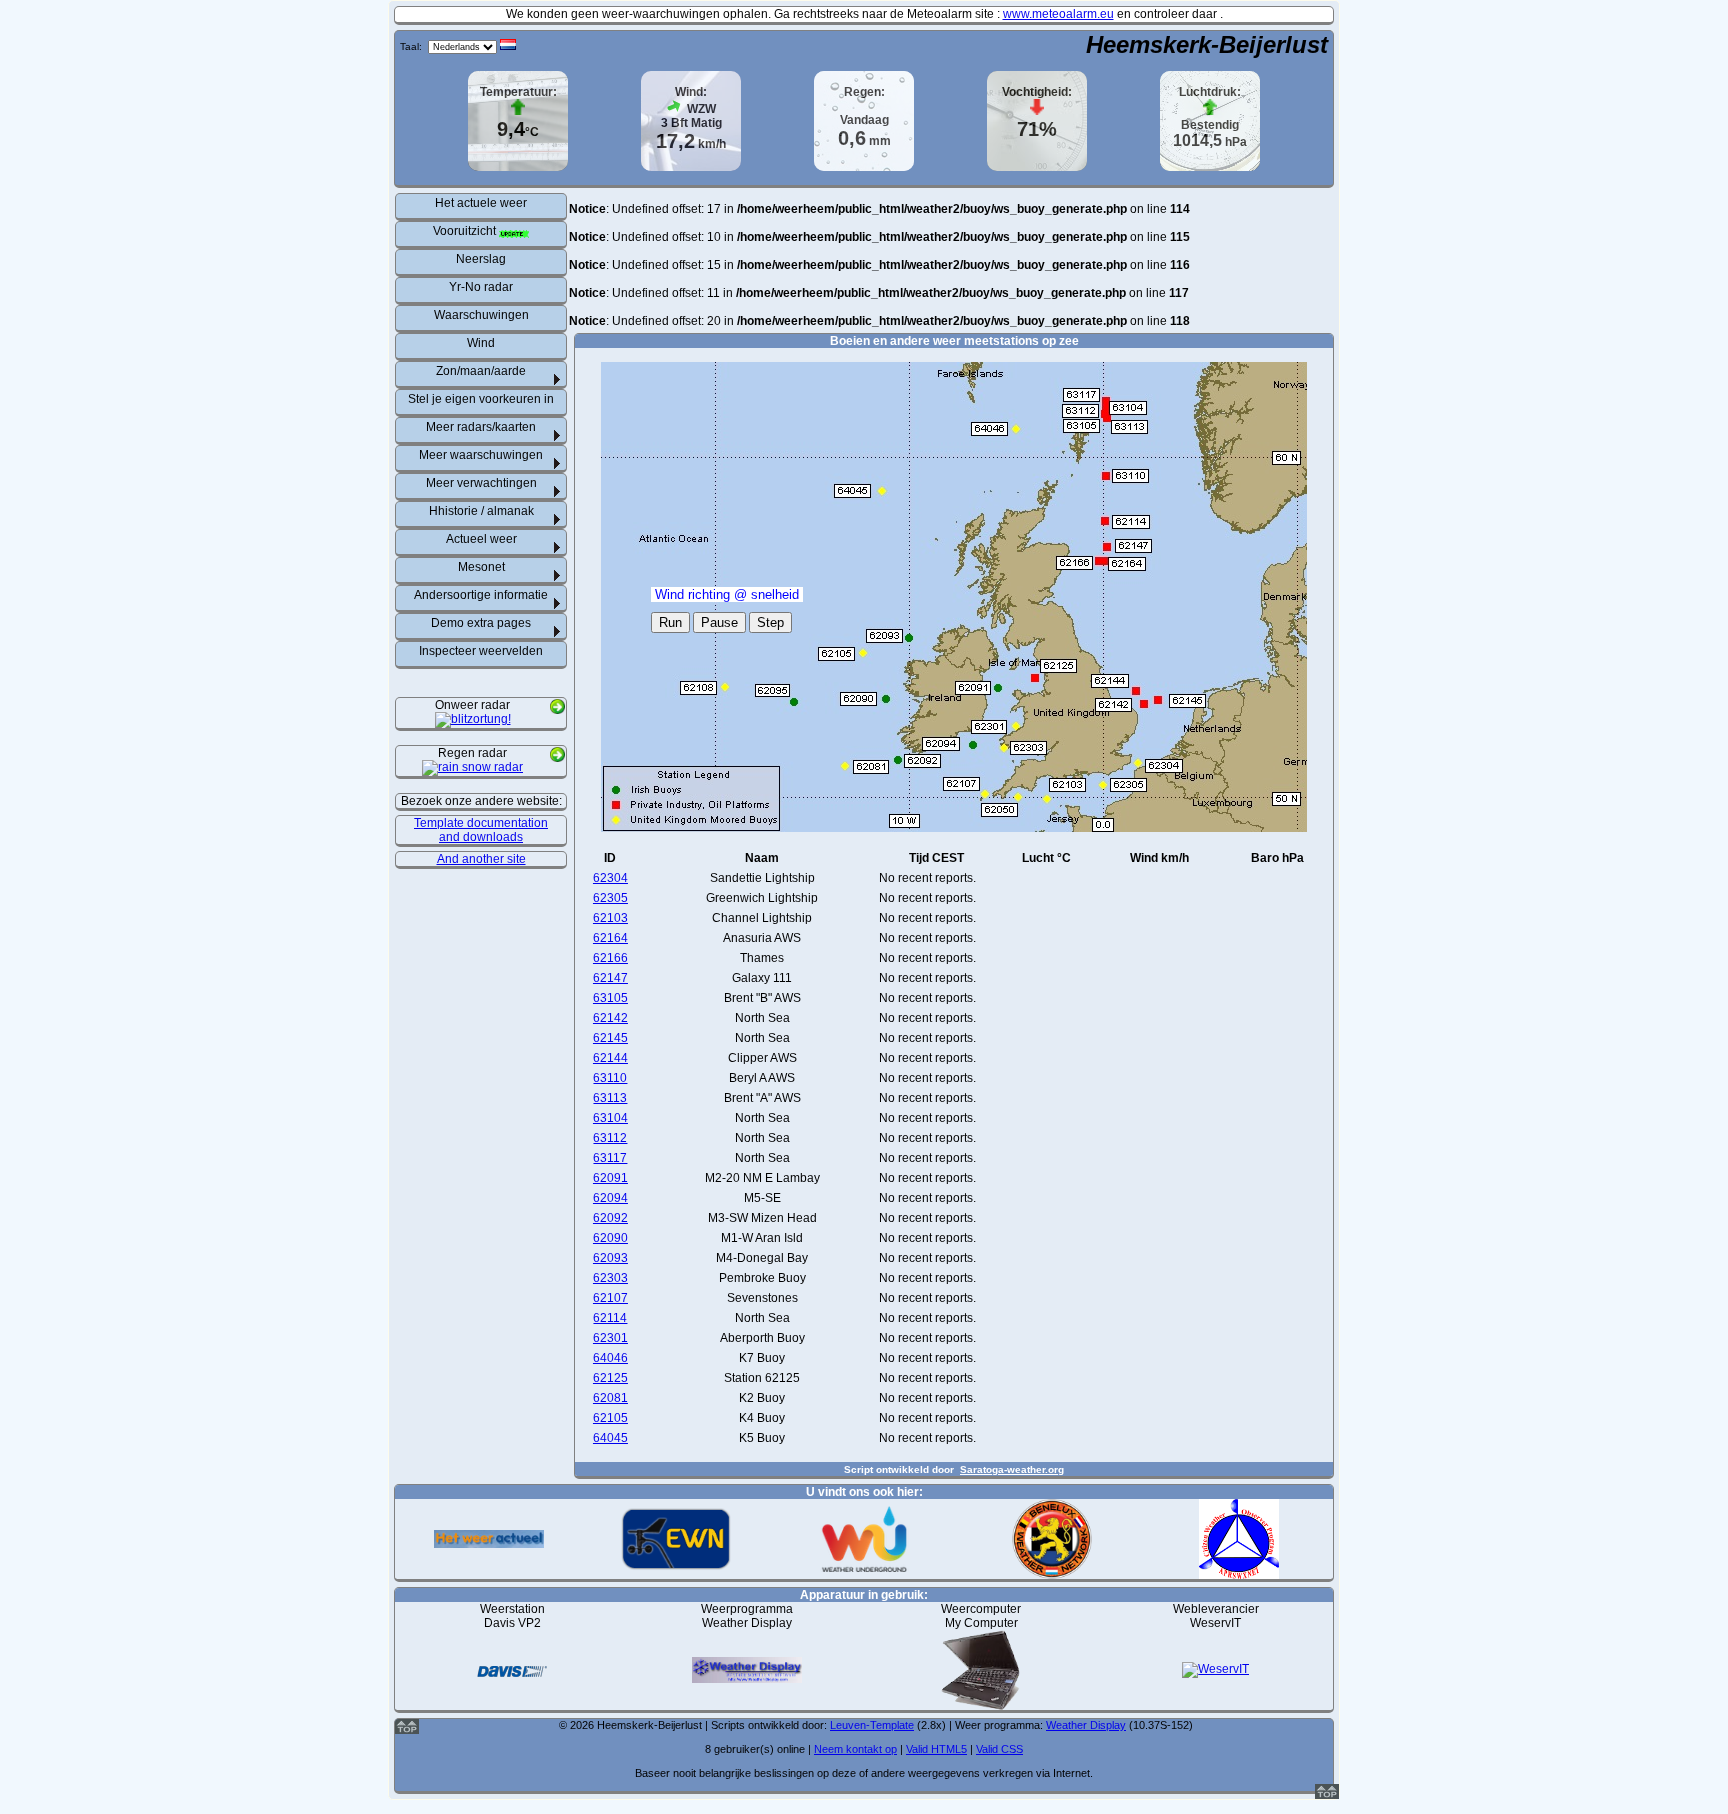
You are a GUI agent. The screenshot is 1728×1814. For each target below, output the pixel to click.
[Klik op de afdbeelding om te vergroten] (473, 721)
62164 (610, 938)
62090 (610, 1238)
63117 (610, 1158)
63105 (610, 998)
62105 (610, 1418)
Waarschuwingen (481, 315)
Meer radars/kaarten (481, 427)
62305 (610, 898)
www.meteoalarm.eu (1058, 14)
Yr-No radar (481, 287)
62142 (610, 1018)
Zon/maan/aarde (481, 371)
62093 (610, 1258)
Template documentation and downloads (481, 830)
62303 (610, 1278)
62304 (610, 878)
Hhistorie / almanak (481, 511)
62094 (610, 1198)
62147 (610, 978)
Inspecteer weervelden (481, 651)
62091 (610, 1178)
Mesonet (481, 567)
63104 (610, 1118)
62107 (610, 1298)
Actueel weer (481, 539)
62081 (610, 1398)
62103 (610, 918)
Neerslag (481, 259)
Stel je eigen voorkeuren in (481, 399)
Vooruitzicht (466, 231)
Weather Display (1086, 1725)
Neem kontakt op (855, 1749)
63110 (610, 1078)
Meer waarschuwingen (481, 455)
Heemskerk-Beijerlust (1207, 44)
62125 (610, 1378)
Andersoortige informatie (481, 595)
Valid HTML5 (936, 1749)
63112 (610, 1138)
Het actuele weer (481, 203)
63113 (610, 1098)
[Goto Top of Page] (1327, 1795)
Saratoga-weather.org (1012, 1469)
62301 (610, 1338)
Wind (481, 343)
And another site (481, 859)
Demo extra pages (481, 623)
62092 (610, 1218)
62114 (610, 1318)
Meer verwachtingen (481, 483)
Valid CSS (999, 1749)
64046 (610, 1358)
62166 (610, 958)
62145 (610, 1038)
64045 (610, 1438)
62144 (610, 1058)
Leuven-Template (872, 1725)
